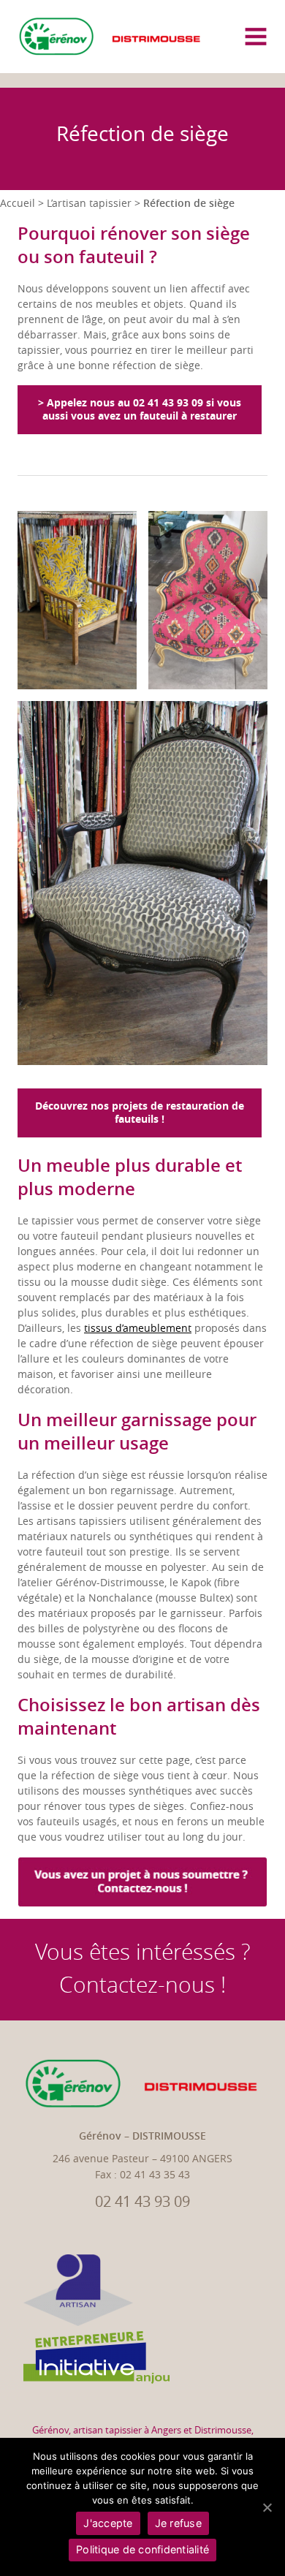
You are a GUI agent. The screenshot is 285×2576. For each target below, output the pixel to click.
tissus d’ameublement (138, 1329)
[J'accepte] (267, 2507)
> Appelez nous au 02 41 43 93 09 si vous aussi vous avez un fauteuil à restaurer (140, 410)
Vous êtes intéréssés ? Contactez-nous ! (143, 1969)
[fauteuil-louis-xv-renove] (142, 883)
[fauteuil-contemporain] (77, 600)
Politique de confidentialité (142, 2549)
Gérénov (50, 2430)
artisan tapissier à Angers (127, 2430)
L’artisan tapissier (89, 204)
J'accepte (108, 2523)
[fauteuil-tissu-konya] (208, 600)
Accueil (18, 204)
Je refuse (178, 2523)
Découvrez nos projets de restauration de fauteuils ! (140, 1113)
